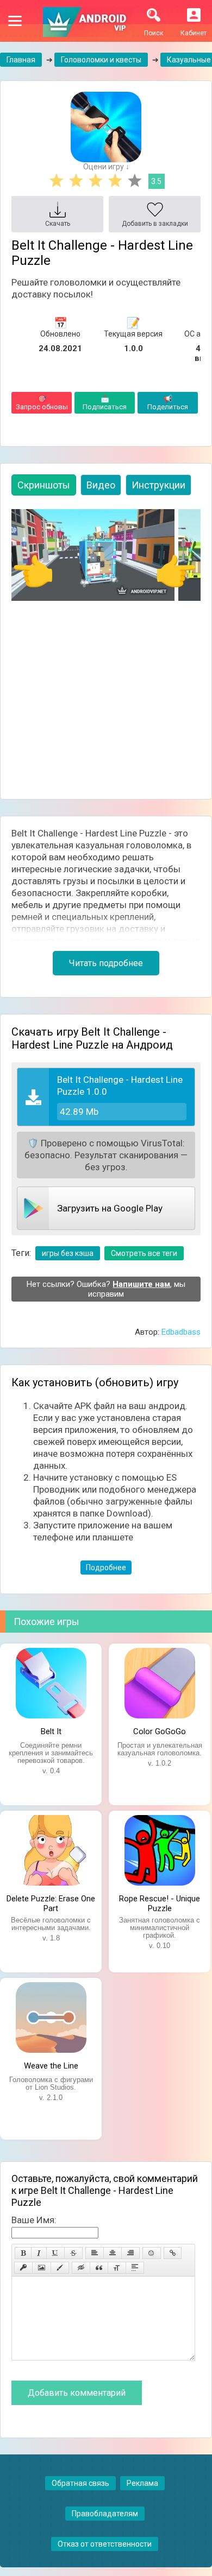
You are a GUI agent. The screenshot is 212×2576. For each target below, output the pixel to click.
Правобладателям (105, 2514)
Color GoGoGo (160, 1731)
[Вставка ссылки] (173, 2253)
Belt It (51, 1731)
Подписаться (105, 403)
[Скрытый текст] (81, 2268)
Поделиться (168, 403)
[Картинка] (42, 2268)
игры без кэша (68, 1253)
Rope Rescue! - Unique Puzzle (160, 1902)
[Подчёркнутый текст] (55, 2253)
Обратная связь (80, 2483)
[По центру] (113, 2253)
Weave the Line (51, 2066)
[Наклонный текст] (39, 2253)
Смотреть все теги (144, 1253)
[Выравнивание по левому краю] (95, 2253)
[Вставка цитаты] (99, 2268)
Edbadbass (181, 1332)
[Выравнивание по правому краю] (130, 2253)
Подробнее (106, 1568)
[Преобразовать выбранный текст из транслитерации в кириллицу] (117, 2268)
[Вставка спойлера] (135, 2268)
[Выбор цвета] (60, 2268)
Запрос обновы (42, 403)
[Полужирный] (23, 2253)
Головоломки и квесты (101, 60)
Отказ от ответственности (105, 2544)
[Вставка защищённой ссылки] (23, 2268)
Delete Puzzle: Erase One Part (51, 1902)
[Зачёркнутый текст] (73, 2253)
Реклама (142, 2483)
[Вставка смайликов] (152, 2253)
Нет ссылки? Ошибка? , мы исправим (106, 1289)
